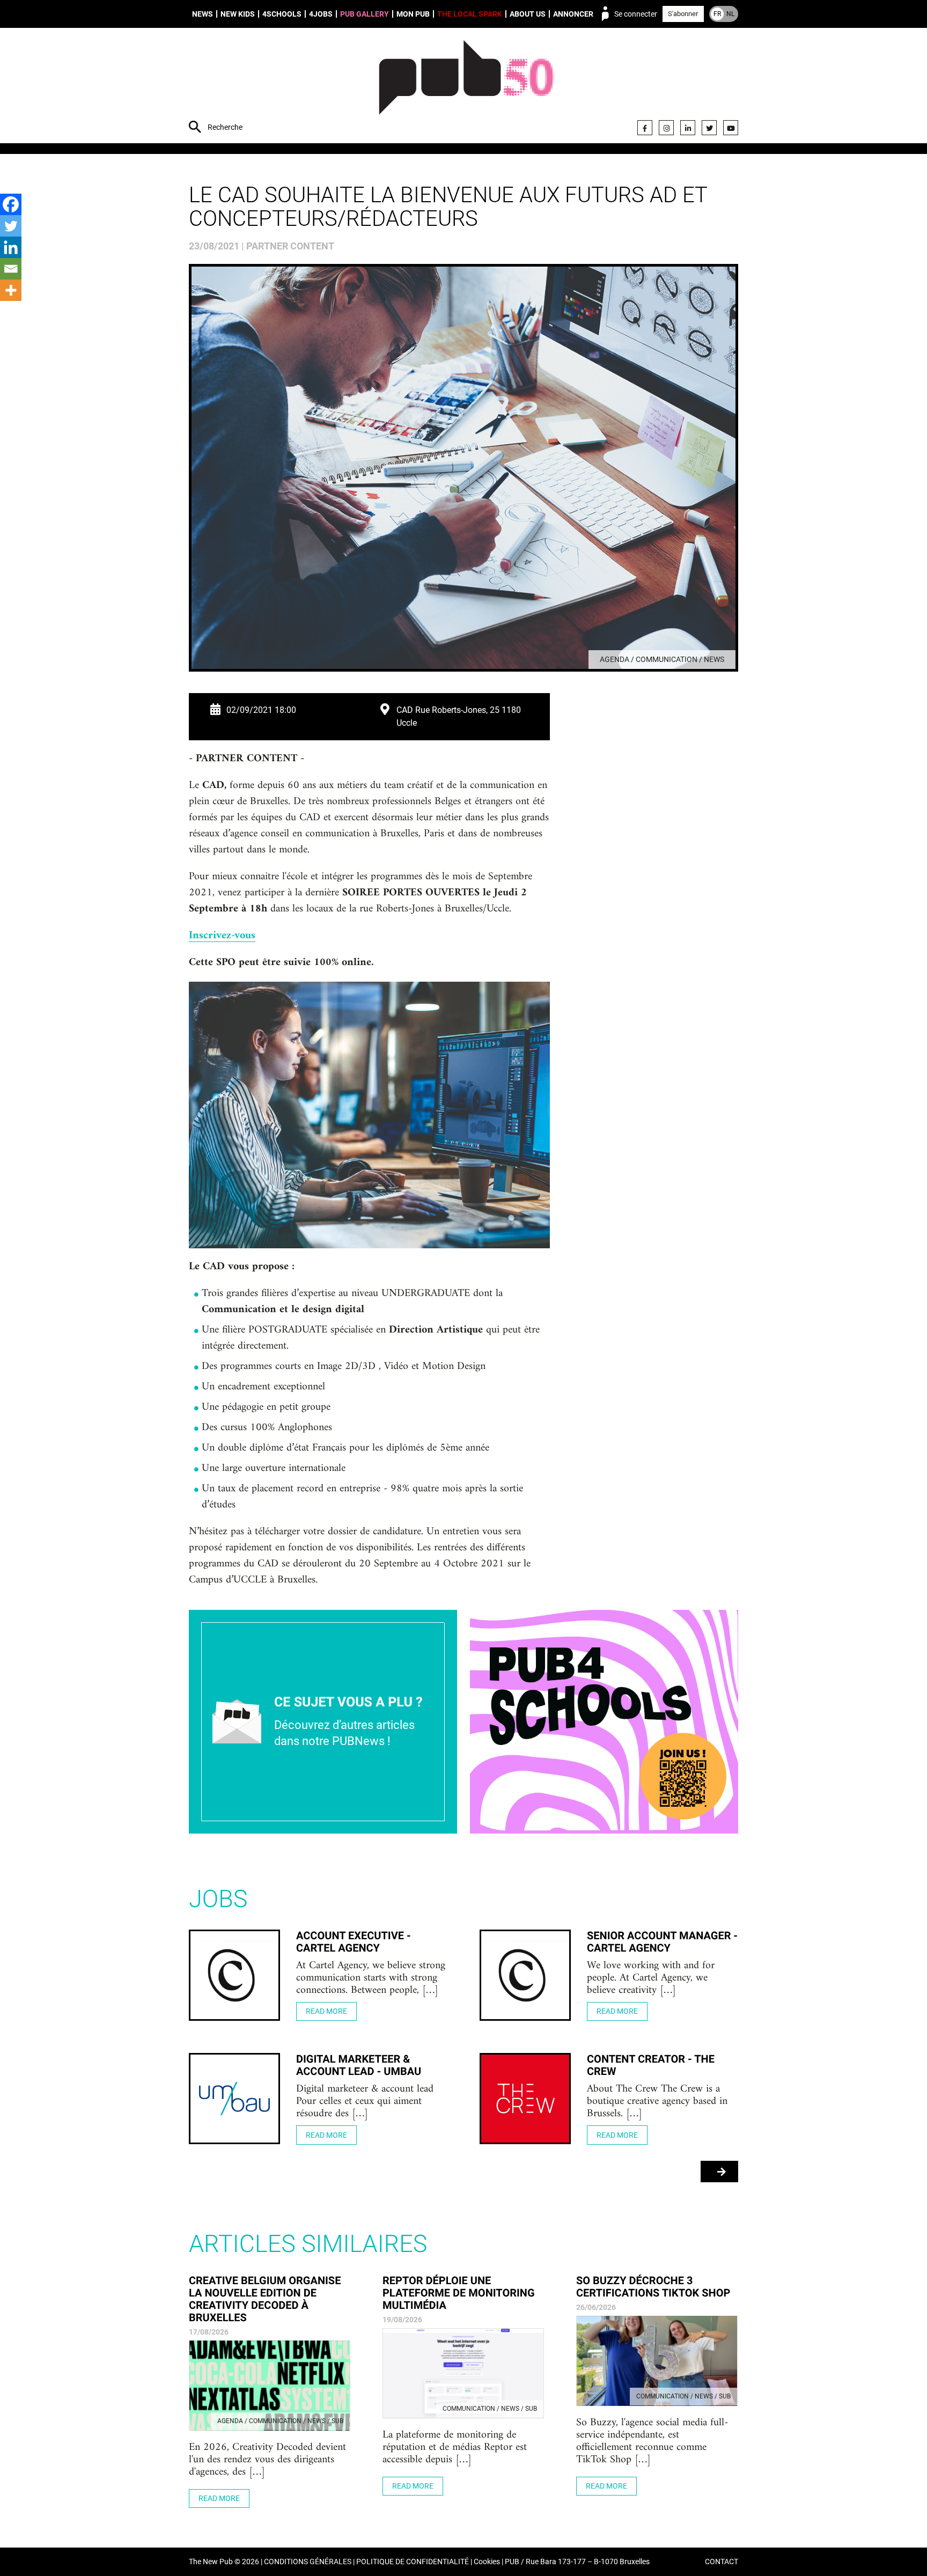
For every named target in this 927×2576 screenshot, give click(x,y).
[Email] (11, 269)
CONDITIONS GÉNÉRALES (308, 2562)
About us (528, 14)
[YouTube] (731, 128)
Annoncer (573, 14)
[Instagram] (666, 128)
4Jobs (321, 14)
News (203, 14)
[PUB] (466, 87)
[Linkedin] (11, 247)
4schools (282, 14)
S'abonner (683, 14)
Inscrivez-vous (222, 936)
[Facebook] (645, 128)
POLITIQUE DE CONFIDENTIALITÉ (413, 2562)
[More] (11, 290)
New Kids (238, 14)
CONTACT (722, 2562)
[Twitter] (709, 128)
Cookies (487, 2562)
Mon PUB (413, 14)
